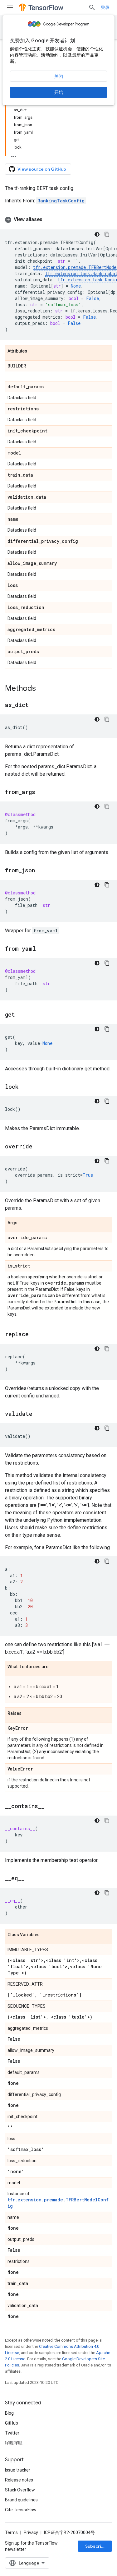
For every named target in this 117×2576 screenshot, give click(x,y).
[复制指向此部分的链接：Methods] (42, 689)
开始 (59, 92)
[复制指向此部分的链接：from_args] (41, 792)
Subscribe (96, 2546)
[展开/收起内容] (14, 155)
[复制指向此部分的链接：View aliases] (49, 219)
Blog (9, 2413)
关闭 (59, 76)
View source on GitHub (42, 169)
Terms (11, 2532)
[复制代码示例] (107, 234)
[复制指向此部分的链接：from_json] (41, 871)
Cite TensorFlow (21, 2510)
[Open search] (92, 7)
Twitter (12, 2433)
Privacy (31, 2532)
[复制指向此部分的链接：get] (21, 1015)
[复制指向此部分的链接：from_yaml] (42, 949)
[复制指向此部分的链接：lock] (25, 1087)
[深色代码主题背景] (97, 234)
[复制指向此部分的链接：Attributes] (33, 351)
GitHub (12, 2423)
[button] (58, 219)
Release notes (19, 2480)
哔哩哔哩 (14, 2443)
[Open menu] (10, 7)
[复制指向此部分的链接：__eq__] (31, 1879)
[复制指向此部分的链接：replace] (35, 1335)
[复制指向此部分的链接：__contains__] (51, 1807)
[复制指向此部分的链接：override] (39, 1147)
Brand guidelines (21, 2500)
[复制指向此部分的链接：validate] (39, 1414)
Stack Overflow (20, 2490)
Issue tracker (18, 2470)
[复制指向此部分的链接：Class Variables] (46, 1935)
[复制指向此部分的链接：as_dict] (35, 705)
